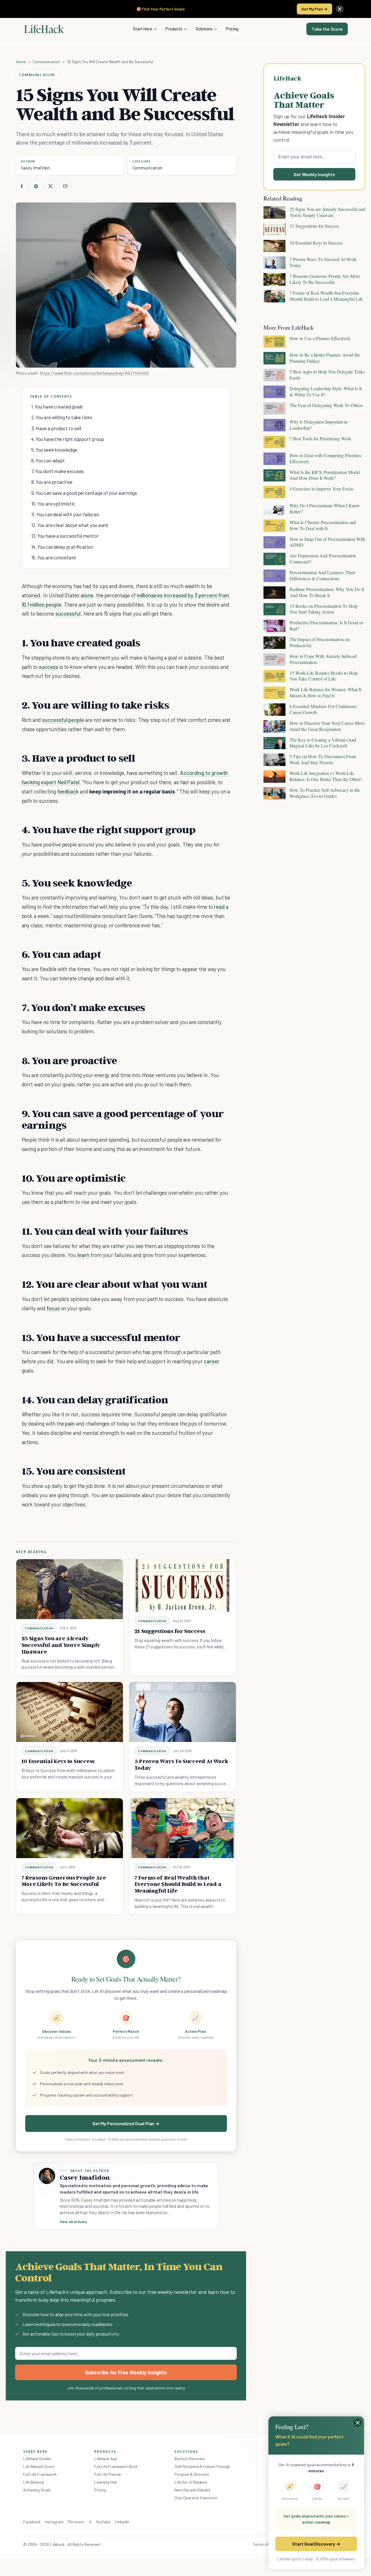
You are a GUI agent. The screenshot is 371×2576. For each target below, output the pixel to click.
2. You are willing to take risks (62, 417)
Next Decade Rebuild (192, 2490)
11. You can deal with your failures (65, 514)
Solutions (204, 29)
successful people (63, 720)
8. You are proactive (52, 482)
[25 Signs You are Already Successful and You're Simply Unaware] (70, 1589)
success (49, 667)
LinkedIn (122, 2522)
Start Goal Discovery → (316, 2544)
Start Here (142, 29)
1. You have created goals (57, 406)
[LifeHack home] (44, 29)
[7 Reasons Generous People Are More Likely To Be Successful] (70, 1828)
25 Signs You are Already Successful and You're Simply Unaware (61, 1645)
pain (70, 1423)
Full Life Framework (40, 2474)
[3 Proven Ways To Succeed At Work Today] (183, 1712)
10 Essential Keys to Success (58, 1761)
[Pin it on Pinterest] (36, 186)
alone (87, 595)
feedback (68, 791)
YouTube (103, 2522)
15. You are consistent (54, 557)
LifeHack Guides (37, 2459)
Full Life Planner (108, 2474)
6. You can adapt (48, 460)
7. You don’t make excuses (58, 471)
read (219, 907)
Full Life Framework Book (116, 2466)
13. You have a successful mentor (65, 536)
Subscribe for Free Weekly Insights (126, 2372)
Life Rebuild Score (39, 2466)
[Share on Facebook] (22, 186)
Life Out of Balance (191, 2482)
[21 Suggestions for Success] (183, 1586)
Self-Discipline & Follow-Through (202, 2466)
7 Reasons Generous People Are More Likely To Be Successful (64, 1881)
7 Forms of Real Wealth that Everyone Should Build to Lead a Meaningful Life (178, 1884)
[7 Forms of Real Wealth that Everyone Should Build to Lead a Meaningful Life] (183, 1828)
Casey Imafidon (36, 168)
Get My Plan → (314, 9)
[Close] (340, 9)
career (212, 1361)
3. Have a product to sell (56, 428)
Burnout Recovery (190, 2459)
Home (21, 62)
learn (83, 1255)
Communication (46, 62)
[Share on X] (51, 186)
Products (174, 29)
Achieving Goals (37, 2490)
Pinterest (76, 2522)
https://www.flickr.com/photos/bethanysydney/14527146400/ (94, 373)
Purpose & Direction (192, 2474)
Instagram (54, 2522)
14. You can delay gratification (62, 547)
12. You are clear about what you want (70, 525)
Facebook (32, 2522)
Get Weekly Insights (314, 174)
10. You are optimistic (53, 503)
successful (68, 613)
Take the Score (327, 29)
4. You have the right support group (68, 439)
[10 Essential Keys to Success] (70, 1712)
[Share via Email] (65, 186)
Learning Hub (106, 2482)
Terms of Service (268, 2544)
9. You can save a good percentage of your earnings (84, 493)
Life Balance (34, 2482)
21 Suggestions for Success (170, 1631)
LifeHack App (106, 2459)
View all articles (73, 2222)
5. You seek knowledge (54, 450)
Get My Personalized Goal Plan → (126, 2123)
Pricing (232, 29)
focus (53, 1308)
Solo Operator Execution (196, 2498)
